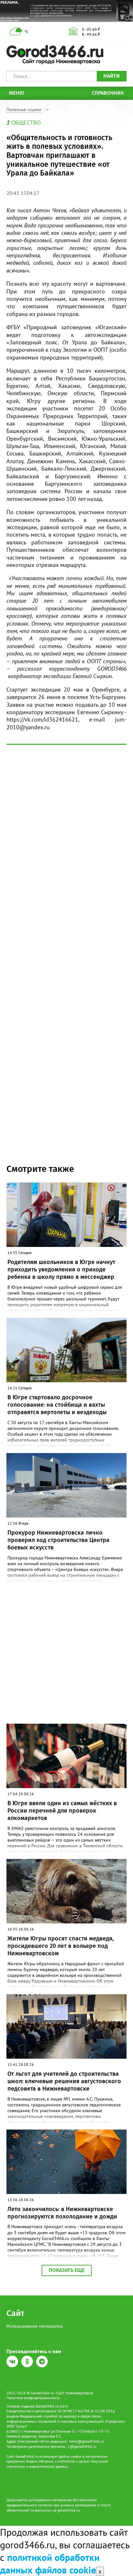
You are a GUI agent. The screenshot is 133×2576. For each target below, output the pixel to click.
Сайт (15, 2313)
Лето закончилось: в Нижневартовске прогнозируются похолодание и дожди (62, 2213)
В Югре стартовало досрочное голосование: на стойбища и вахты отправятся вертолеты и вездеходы (57, 1405)
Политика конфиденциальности (33, 2398)
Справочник (108, 93)
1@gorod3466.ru (82, 2446)
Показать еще (67, 2270)
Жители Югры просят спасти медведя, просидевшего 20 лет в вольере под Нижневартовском (61, 1946)
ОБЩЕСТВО (26, 123)
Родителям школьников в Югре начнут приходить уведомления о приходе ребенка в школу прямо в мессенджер (61, 1270)
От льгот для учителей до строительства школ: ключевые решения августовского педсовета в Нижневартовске (64, 2081)
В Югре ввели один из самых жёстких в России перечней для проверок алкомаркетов (62, 1811)
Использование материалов (35, 2326)
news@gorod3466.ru (86, 2441)
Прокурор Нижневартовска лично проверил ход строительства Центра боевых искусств (58, 1540)
